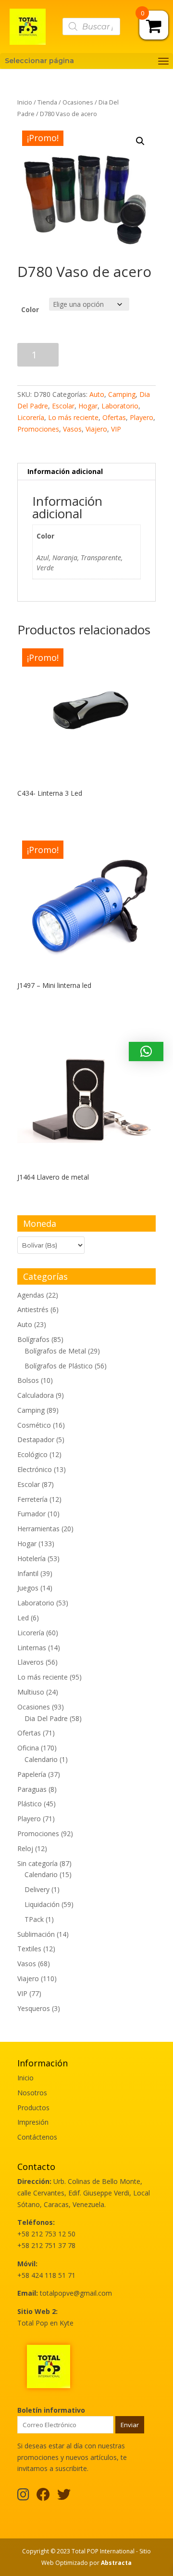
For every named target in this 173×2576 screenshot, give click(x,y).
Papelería (32, 1774)
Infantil (28, 1573)
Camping (122, 394)
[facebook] (43, 2497)
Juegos (28, 1588)
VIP (116, 429)
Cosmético (34, 1425)
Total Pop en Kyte (45, 2323)
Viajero (96, 429)
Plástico (30, 1804)
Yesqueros (34, 2008)
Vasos (72, 429)
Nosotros (32, 2093)
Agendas (31, 1295)
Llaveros (31, 1662)
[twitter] (64, 2497)
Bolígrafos (33, 1339)
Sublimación (36, 1934)
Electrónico (35, 1469)
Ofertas (114, 417)
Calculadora (36, 1395)
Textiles (29, 1949)
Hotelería (31, 1558)
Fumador (31, 1514)
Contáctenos (37, 2137)
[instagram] (23, 2497)
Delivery (37, 1889)
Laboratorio (120, 406)
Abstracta (116, 2563)
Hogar (88, 406)
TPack (34, 1919)
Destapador (36, 1439)
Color (30, 309)
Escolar (63, 406)
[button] (140, 141)
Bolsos (28, 1380)
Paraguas (32, 1789)
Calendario (41, 1759)
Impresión (33, 2122)
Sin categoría (37, 1863)
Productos (33, 2108)
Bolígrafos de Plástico (59, 1366)
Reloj (25, 1848)
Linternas (32, 1648)
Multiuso (31, 1692)
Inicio (25, 102)
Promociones (38, 429)
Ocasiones (78, 102)
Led (23, 1618)
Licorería (31, 417)
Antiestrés (33, 1309)
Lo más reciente (73, 417)
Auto (97, 394)
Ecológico (32, 1454)
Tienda (47, 102)
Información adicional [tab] (65, 471)
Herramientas (38, 1529)
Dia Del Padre (46, 1718)
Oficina (28, 1748)
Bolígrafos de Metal (55, 1351)
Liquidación (42, 1904)
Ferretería (32, 1499)
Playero (142, 417)
